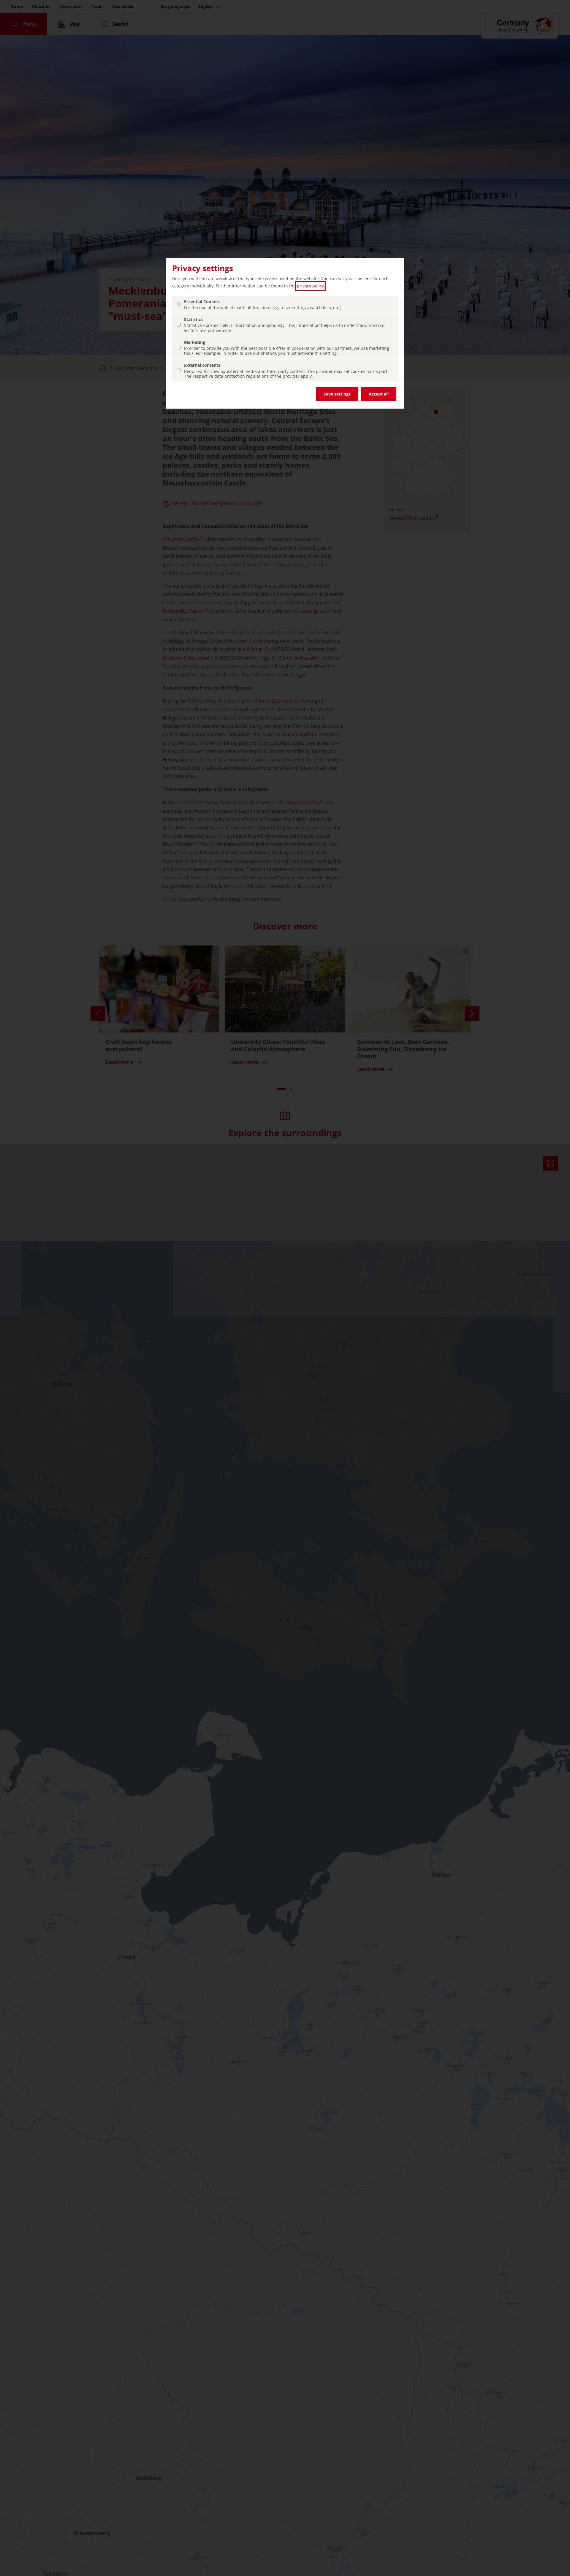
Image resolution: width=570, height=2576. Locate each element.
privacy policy (310, 286)
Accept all (379, 394)
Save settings (337, 394)
